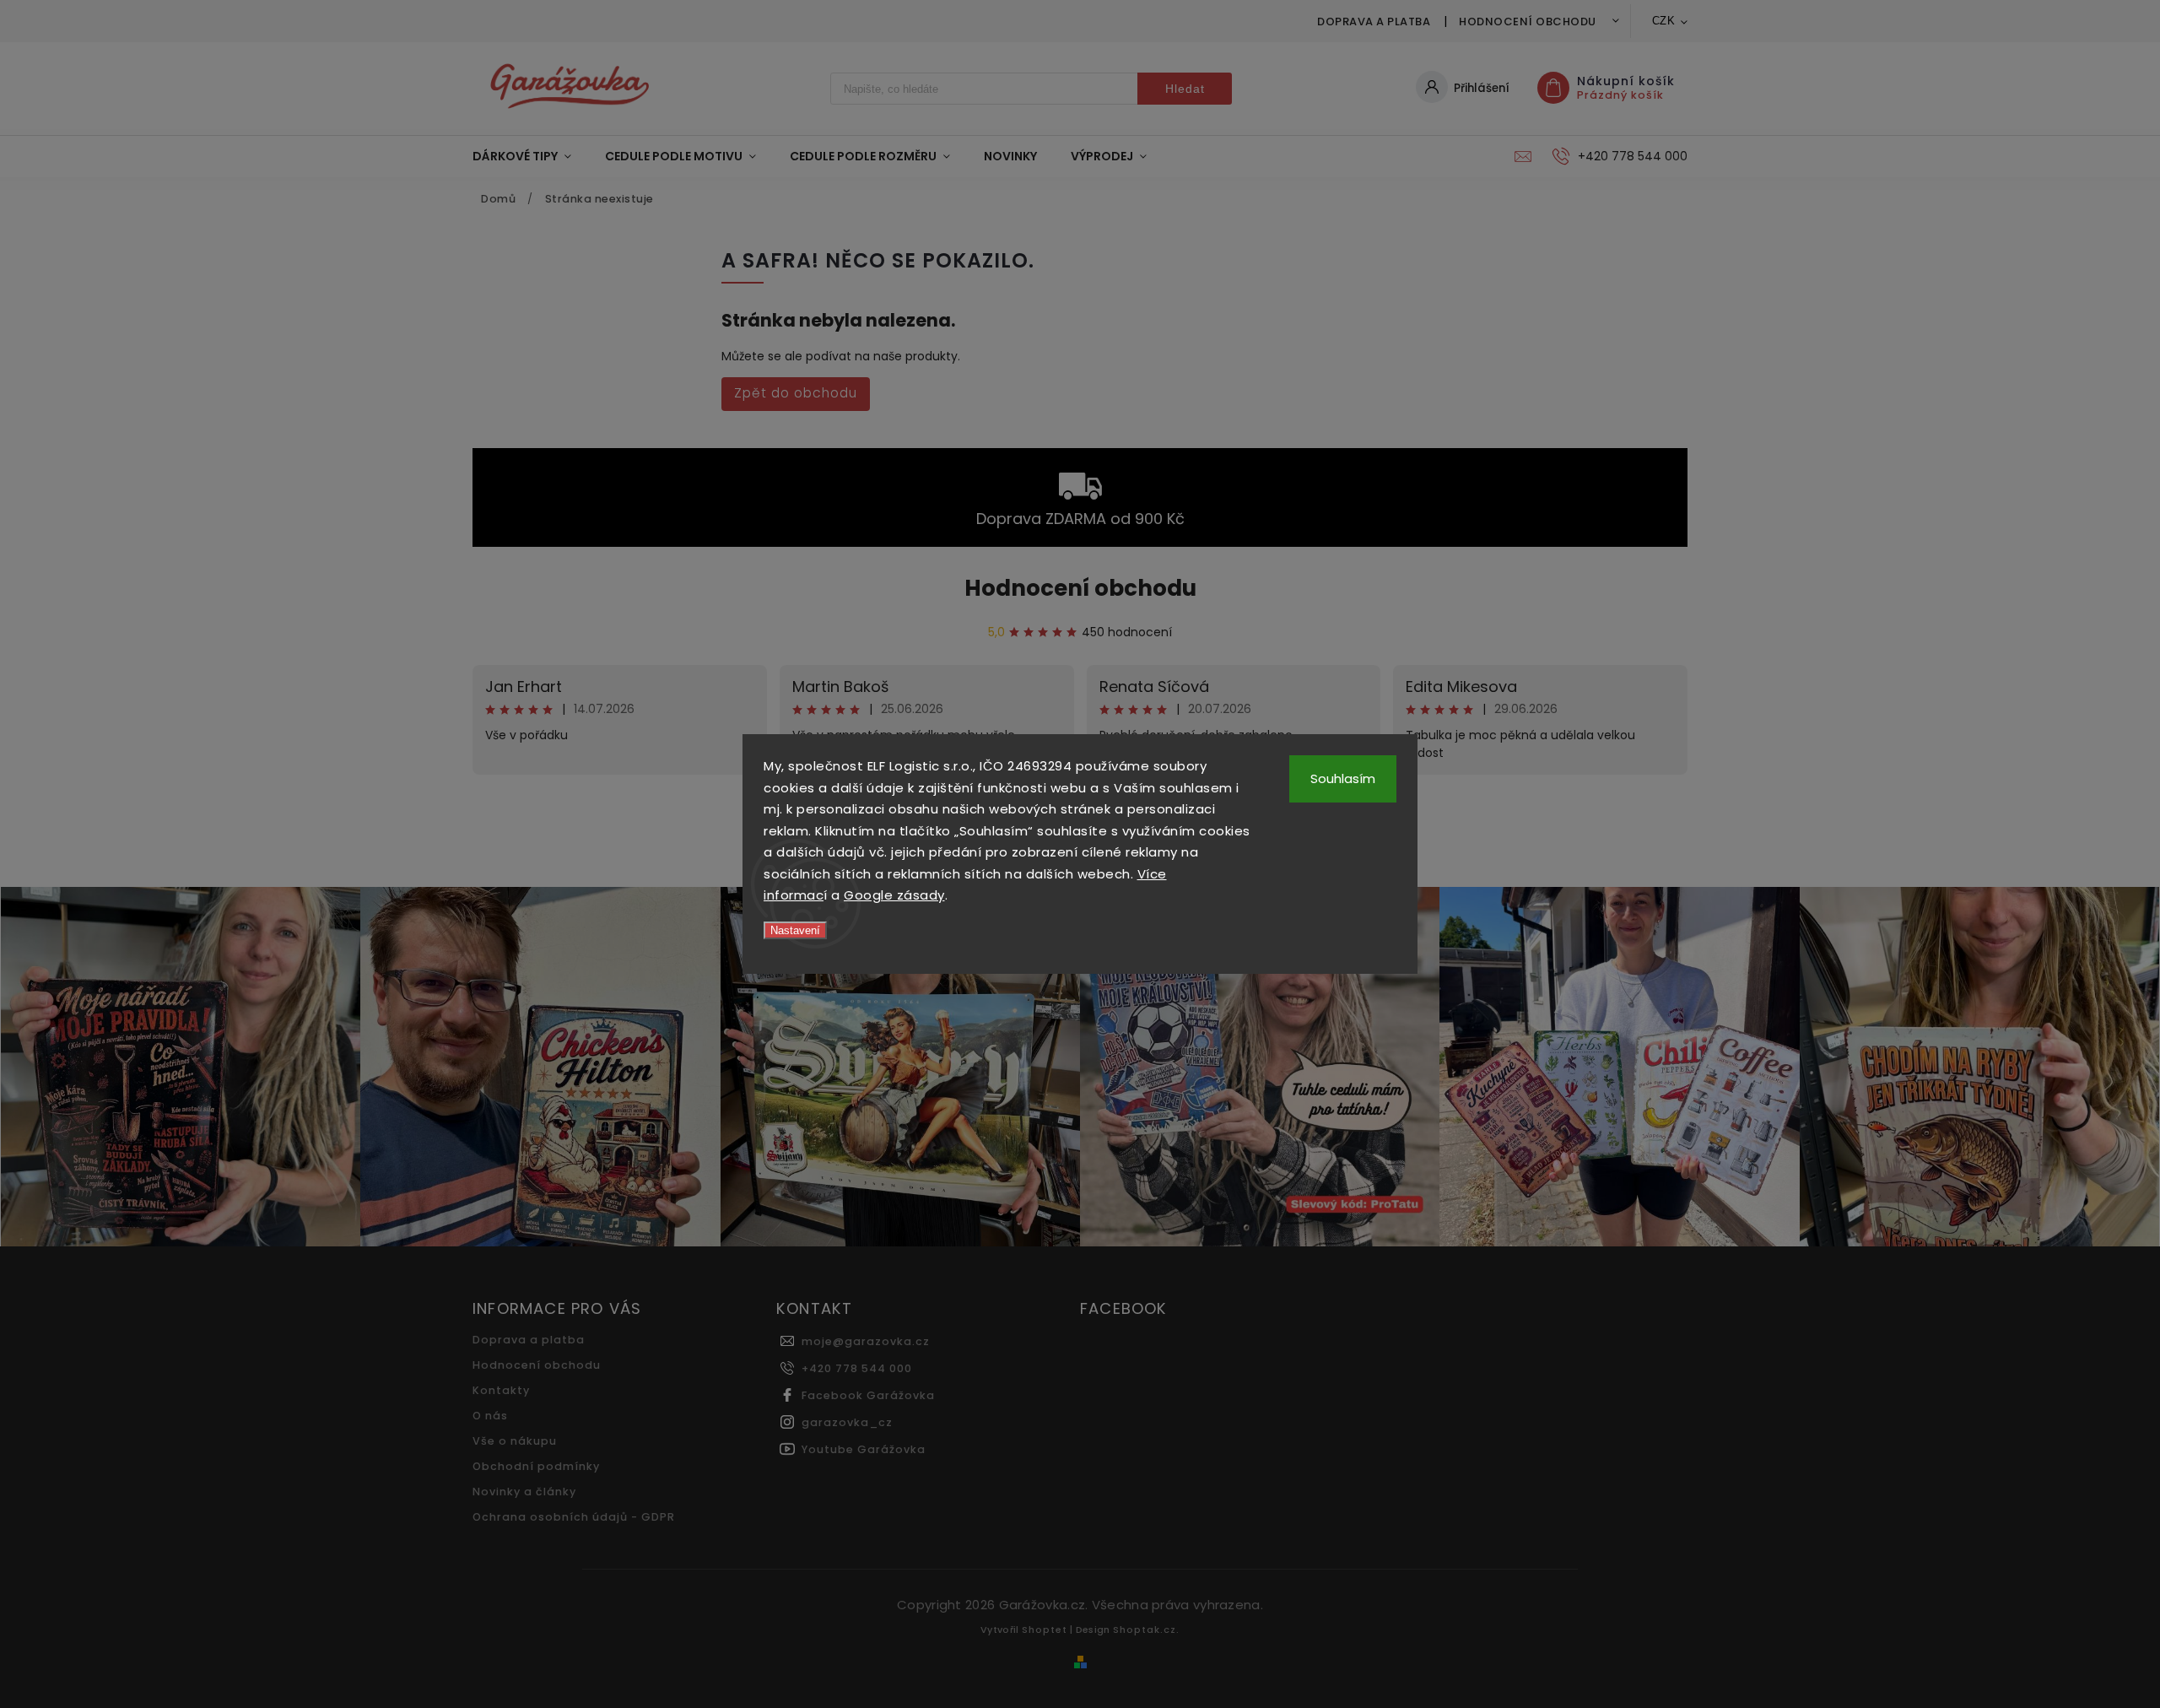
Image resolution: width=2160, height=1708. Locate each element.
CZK (1664, 21)
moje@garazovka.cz (866, 1341)
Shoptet (1045, 1630)
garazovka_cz (847, 1422)
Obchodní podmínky (536, 1466)
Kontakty (501, 1390)
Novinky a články (524, 1492)
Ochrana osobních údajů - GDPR (574, 1517)
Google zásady (894, 895)
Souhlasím (1343, 778)
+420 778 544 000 (857, 1368)
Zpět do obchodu (796, 393)
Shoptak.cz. (1146, 1630)
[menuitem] (530, 156)
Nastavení (795, 930)
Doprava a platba (1374, 22)
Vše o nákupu (515, 1441)
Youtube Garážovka (864, 1449)
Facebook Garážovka (868, 1395)
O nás (490, 1416)
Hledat (1185, 89)
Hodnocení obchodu (1528, 22)
